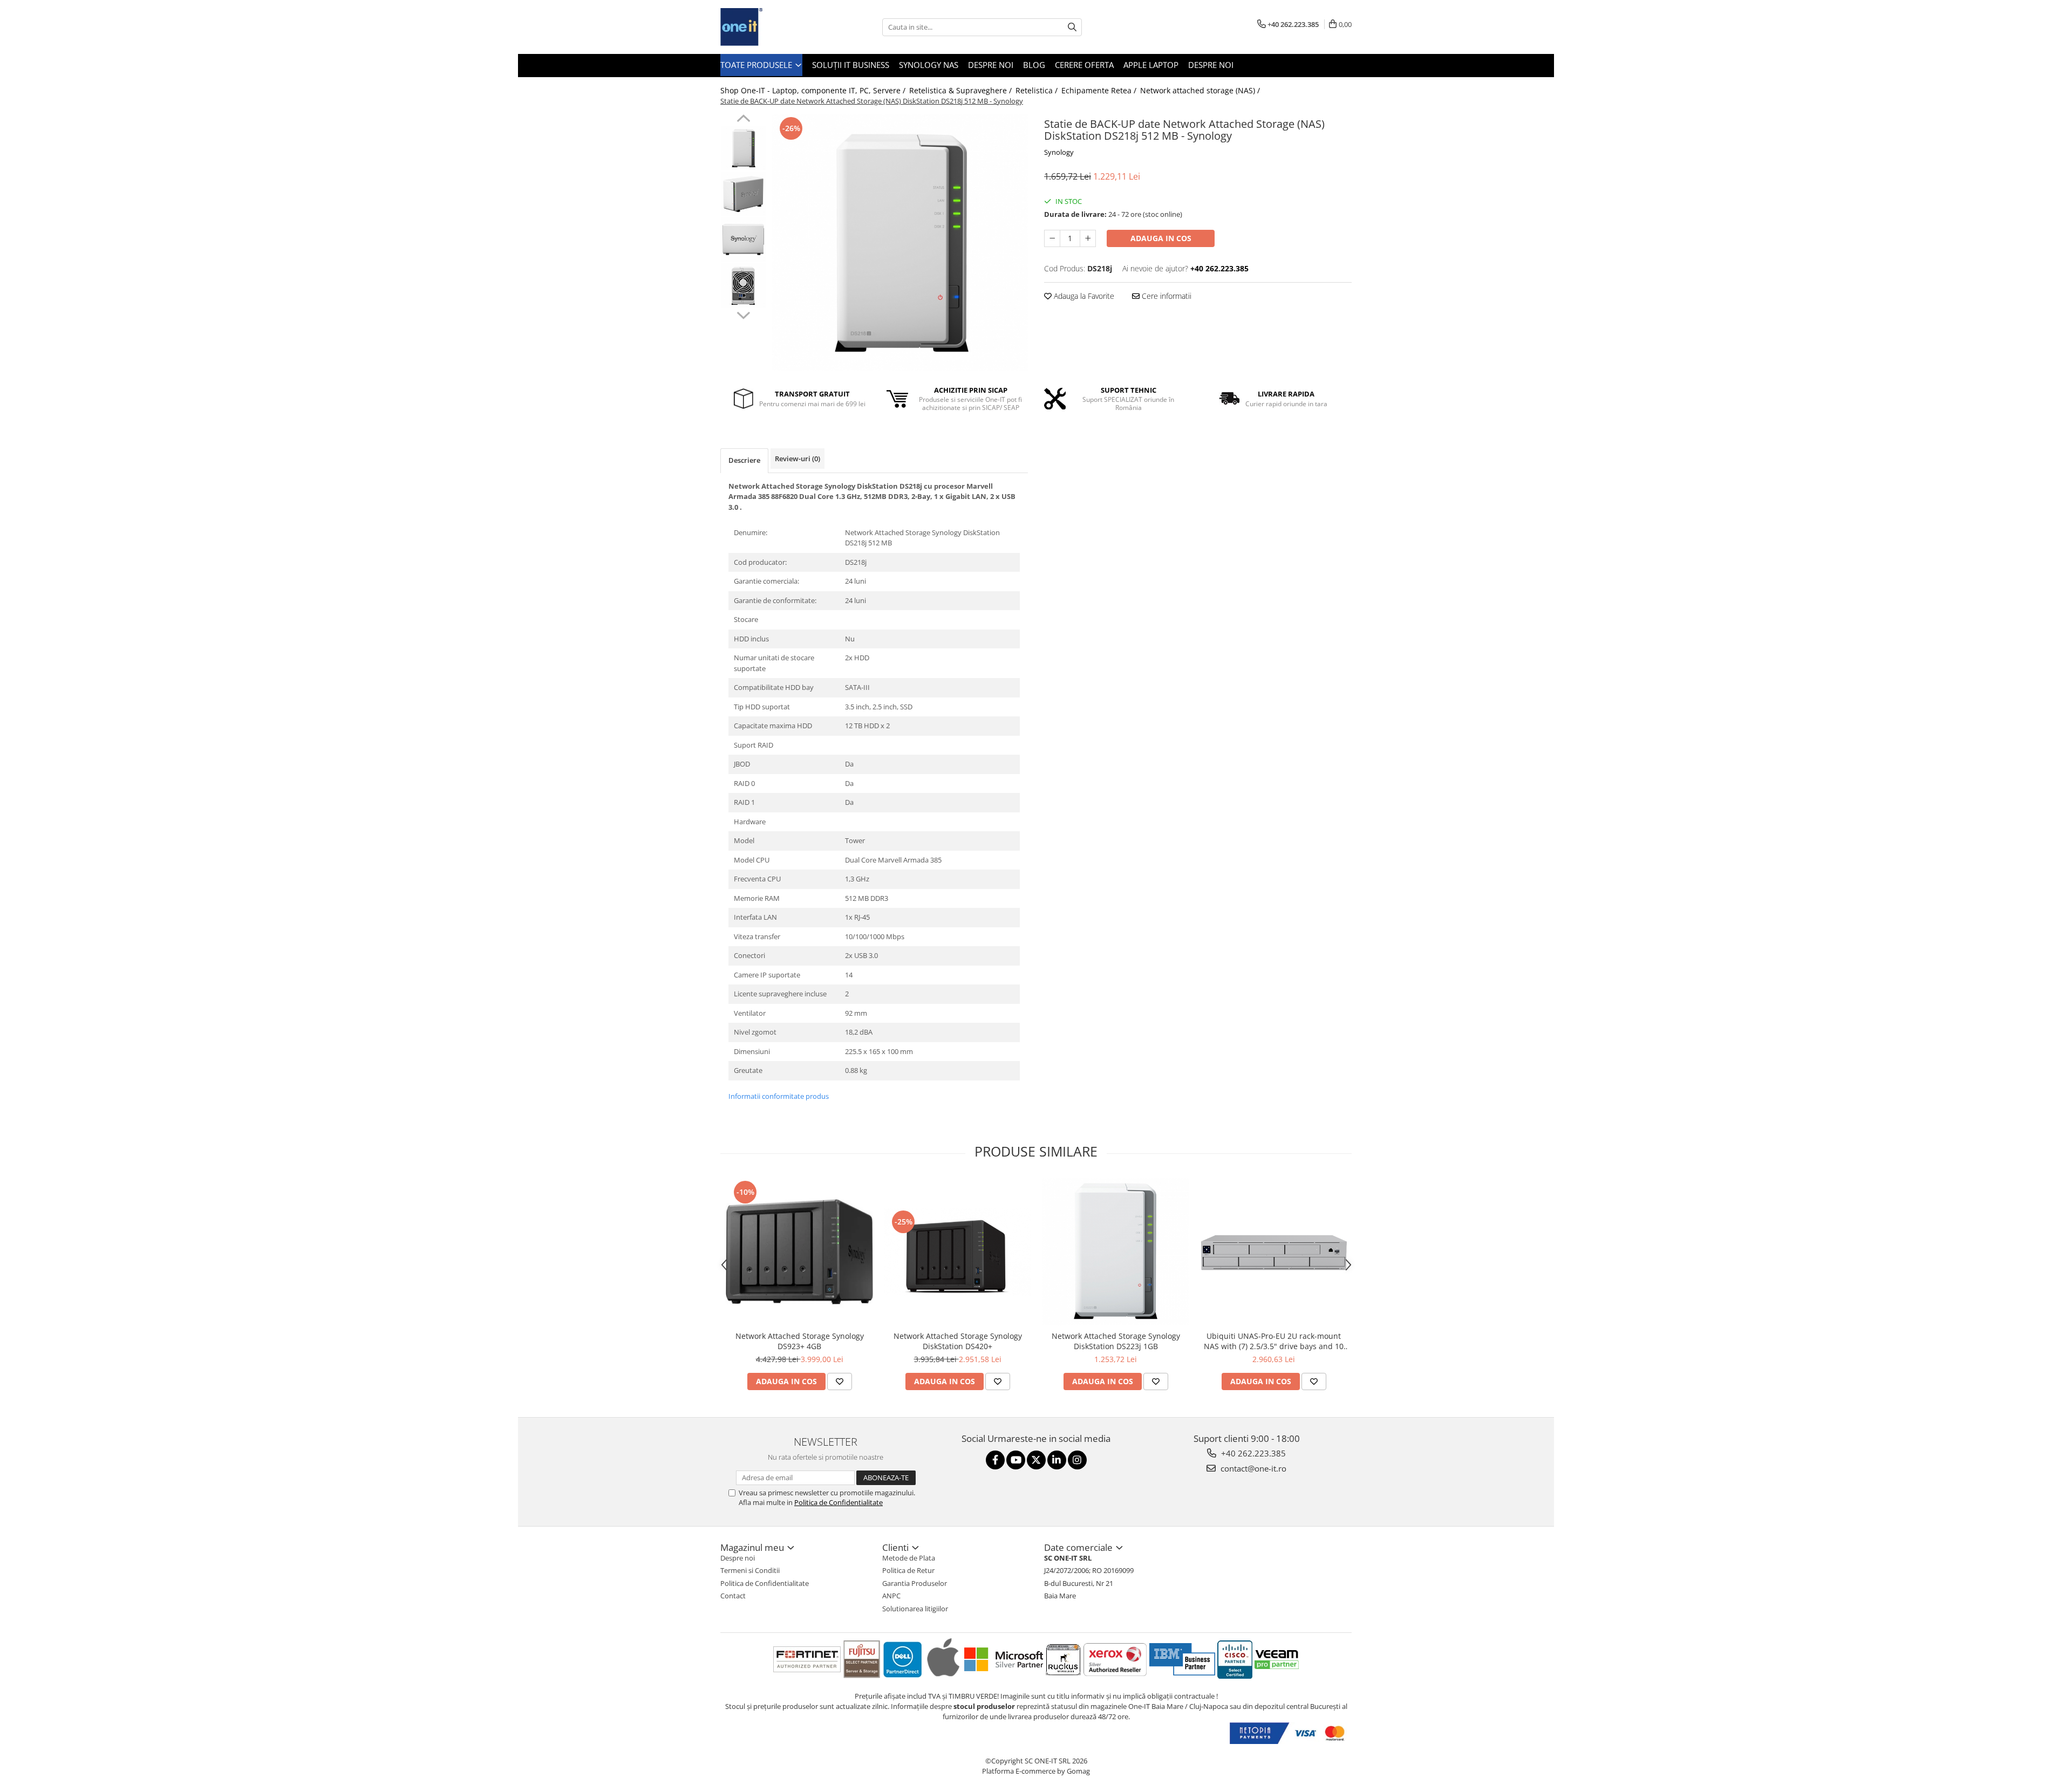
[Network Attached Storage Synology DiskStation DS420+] (957, 1252)
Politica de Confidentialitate (839, 1502)
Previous (743, 120)
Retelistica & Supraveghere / (962, 90)
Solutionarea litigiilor (915, 1609)
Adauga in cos (1161, 238)
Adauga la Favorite (1083, 296)
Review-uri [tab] (798, 459)
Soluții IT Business (851, 65)
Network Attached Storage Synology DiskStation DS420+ (958, 1341)
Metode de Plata (909, 1558)
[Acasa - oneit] (774, 27)
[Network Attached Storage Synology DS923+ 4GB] (799, 1252)
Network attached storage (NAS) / (1201, 90)
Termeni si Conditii (750, 1570)
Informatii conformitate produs (779, 1096)
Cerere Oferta (1084, 65)
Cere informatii (1165, 296)
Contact (733, 1596)
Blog (1034, 65)
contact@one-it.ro (1252, 1468)
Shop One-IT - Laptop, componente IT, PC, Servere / (814, 90)
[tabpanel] (900, 242)
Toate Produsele (757, 65)
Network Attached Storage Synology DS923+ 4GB (800, 1341)
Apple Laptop (1151, 65)
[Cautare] (1072, 27)
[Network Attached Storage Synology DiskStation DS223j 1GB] (1116, 1252)
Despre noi (991, 65)
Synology (1059, 152)
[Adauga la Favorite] (840, 1381)
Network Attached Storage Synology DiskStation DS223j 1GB (1116, 1341)
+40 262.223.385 (1252, 1453)
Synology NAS (929, 65)
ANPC (891, 1596)
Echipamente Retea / (1100, 90)
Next (743, 314)
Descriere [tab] (744, 460)
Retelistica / (1038, 90)
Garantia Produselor (915, 1583)
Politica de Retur (908, 1570)
